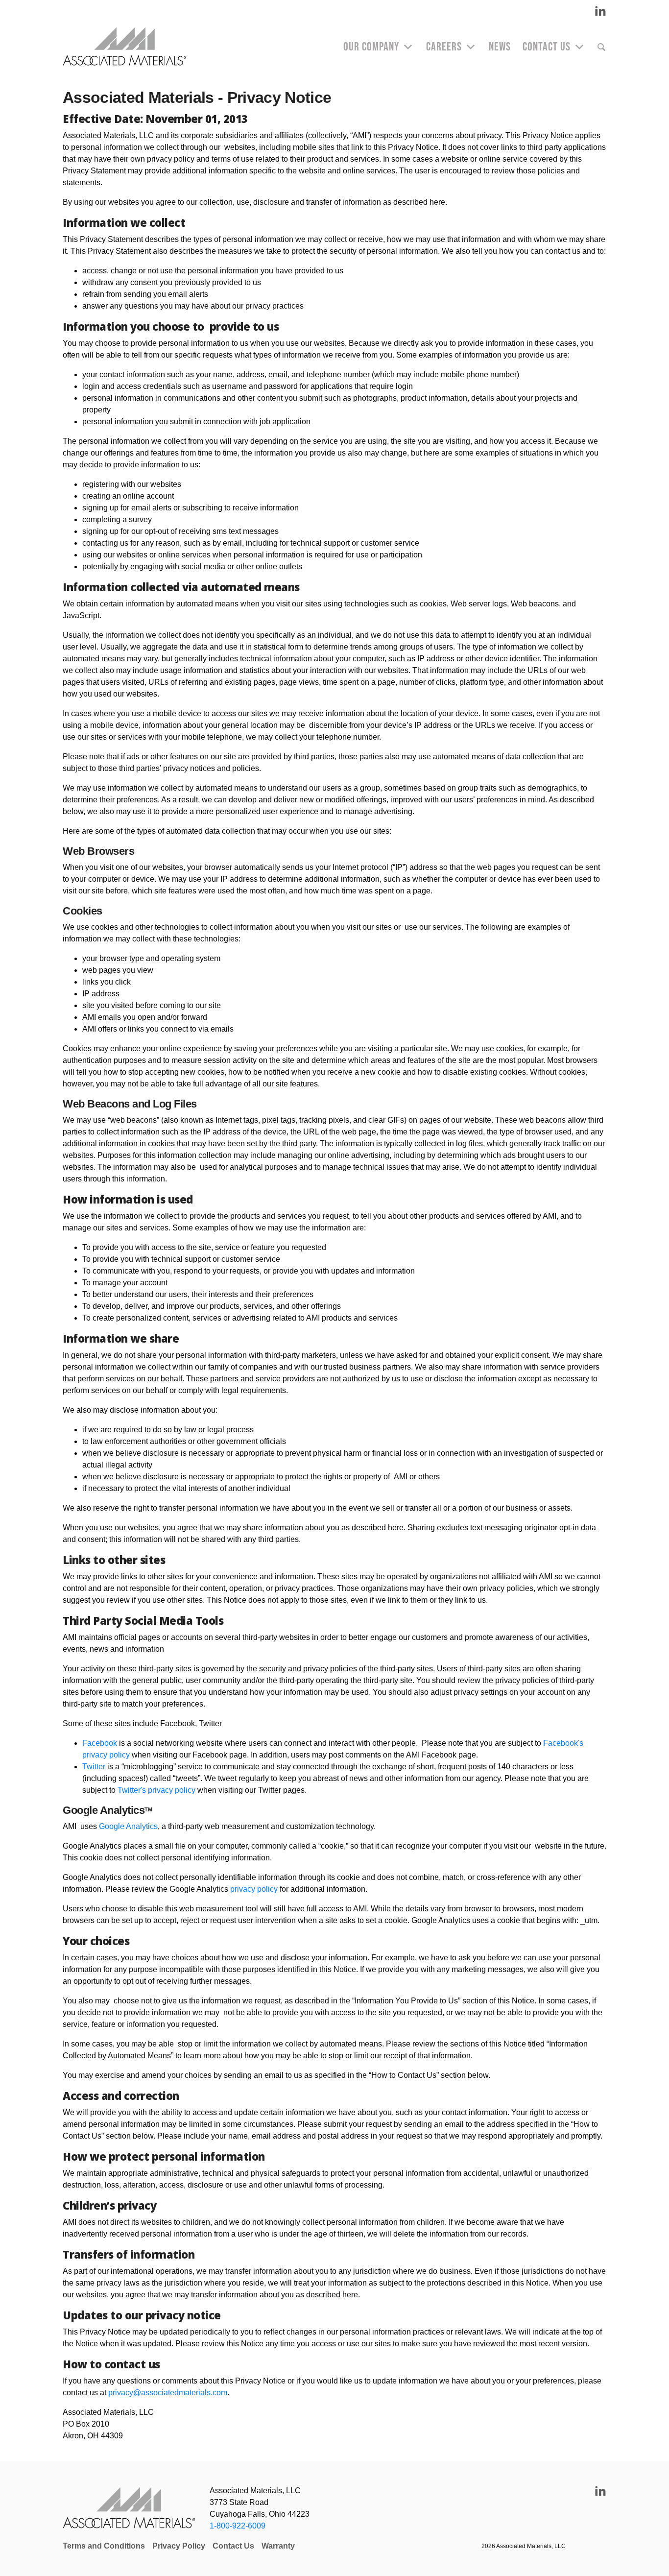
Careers (444, 47)
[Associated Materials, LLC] (129, 47)
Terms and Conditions (104, 2546)
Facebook (100, 1743)
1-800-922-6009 (238, 2526)
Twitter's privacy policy (156, 1790)
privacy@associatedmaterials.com (168, 2393)
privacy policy (254, 1889)
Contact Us (547, 47)
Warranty (278, 2546)
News (500, 47)
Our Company (371, 47)
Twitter (94, 1767)
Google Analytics (128, 1826)
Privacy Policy (179, 2546)
